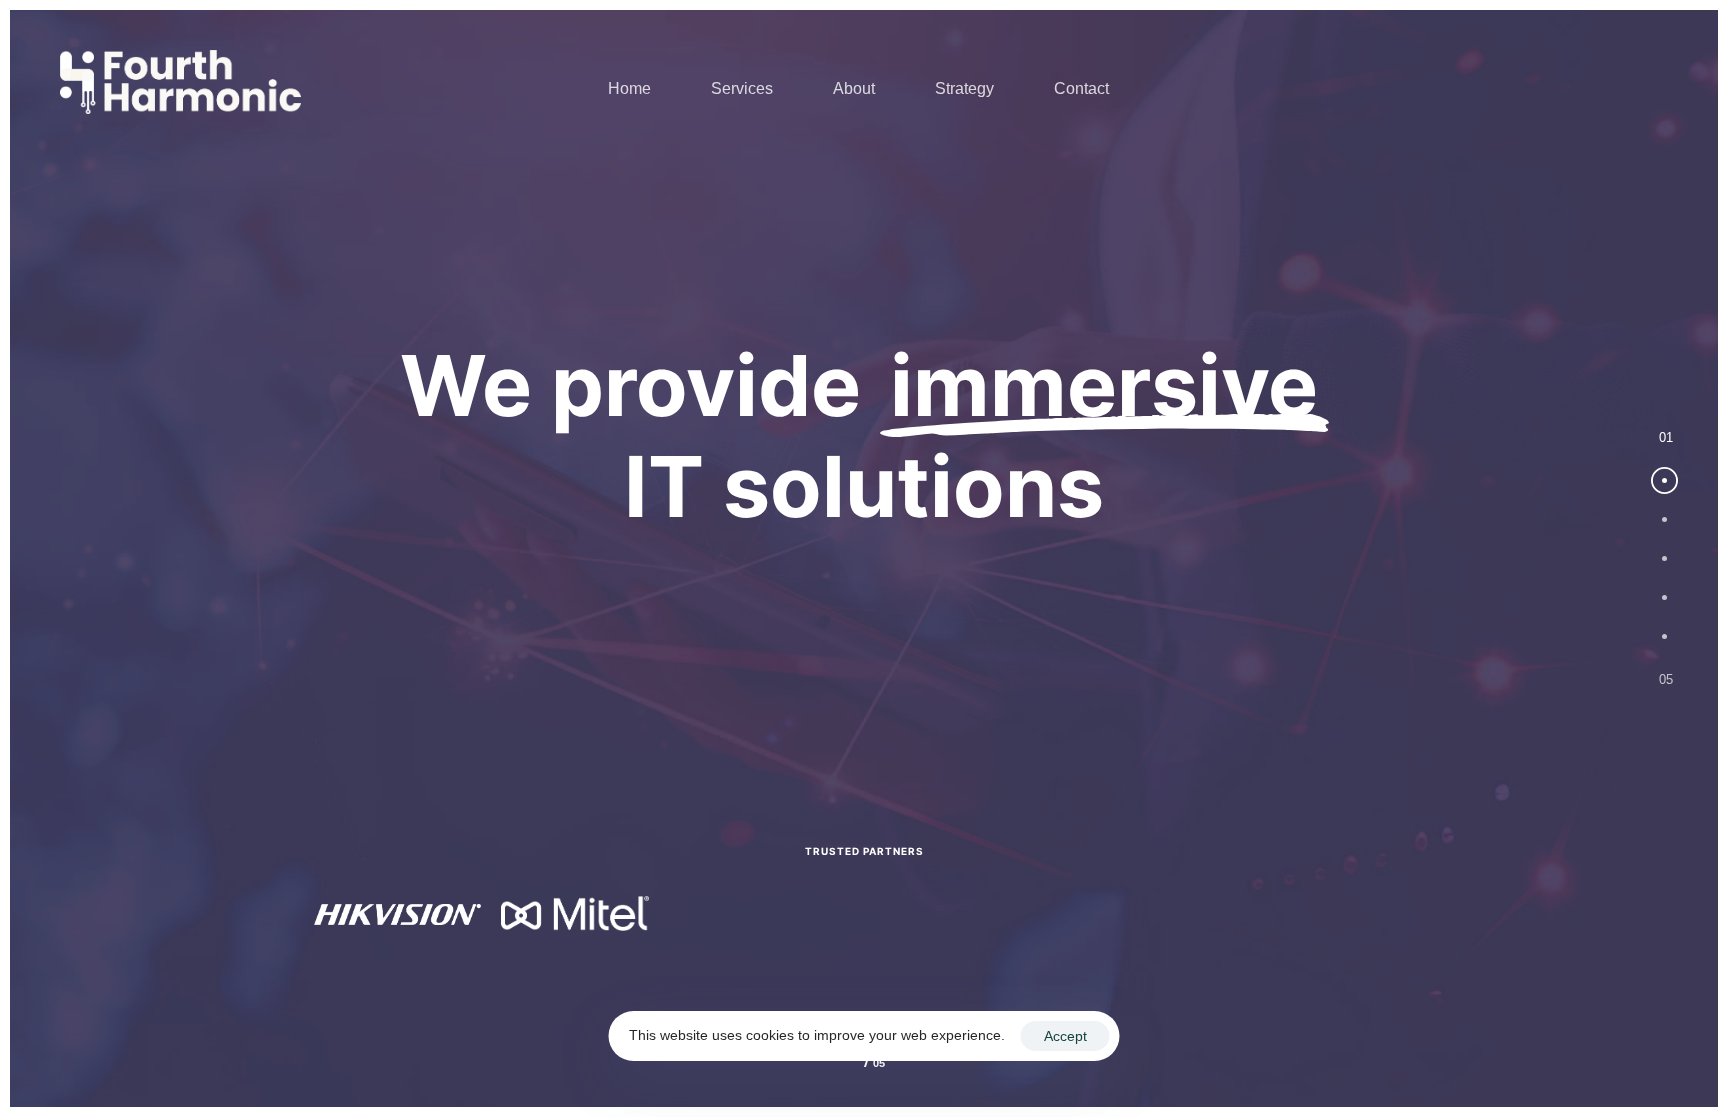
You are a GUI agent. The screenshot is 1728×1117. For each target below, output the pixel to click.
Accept (1065, 1036)
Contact (1081, 88)
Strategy (964, 88)
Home (629, 88)
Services (742, 88)
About (854, 88)
